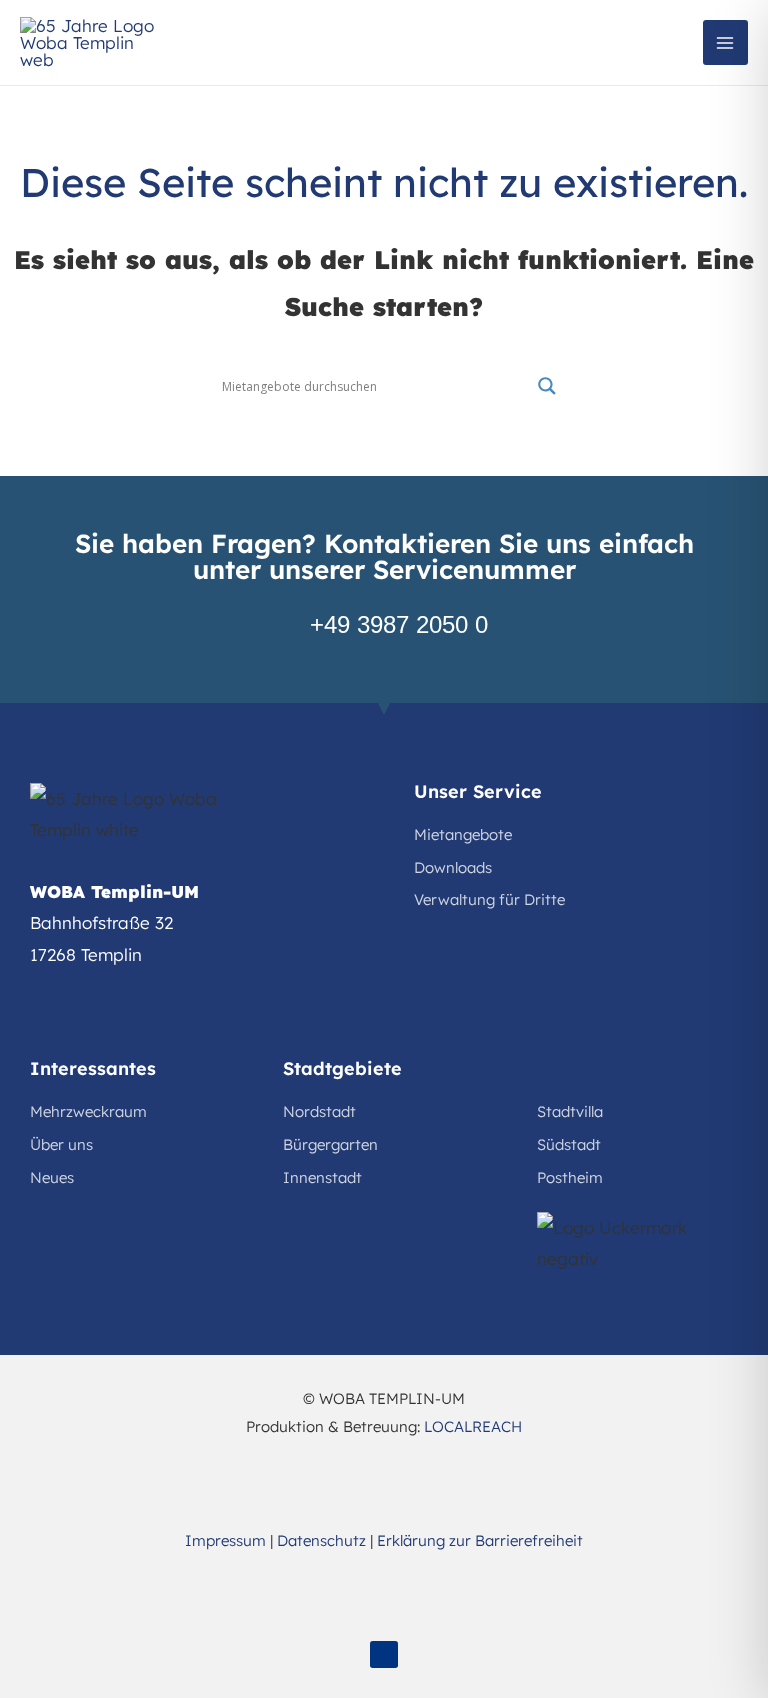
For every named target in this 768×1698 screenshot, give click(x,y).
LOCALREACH (473, 1426)
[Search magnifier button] (547, 386)
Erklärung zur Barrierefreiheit (480, 1540)
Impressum (225, 1540)
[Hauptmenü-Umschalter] (726, 43)
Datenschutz (321, 1540)
